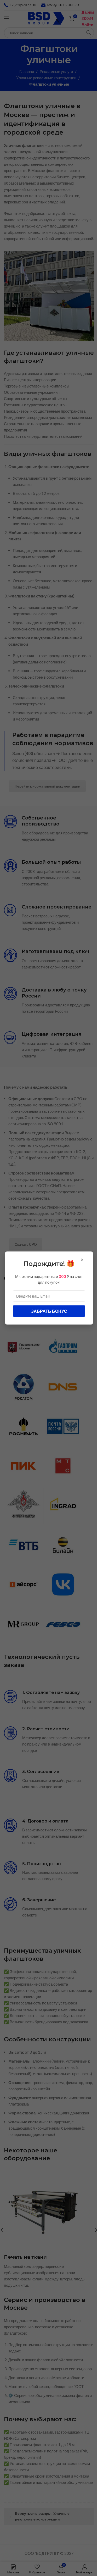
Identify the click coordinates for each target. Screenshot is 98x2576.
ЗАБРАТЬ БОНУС (49, 1311)
